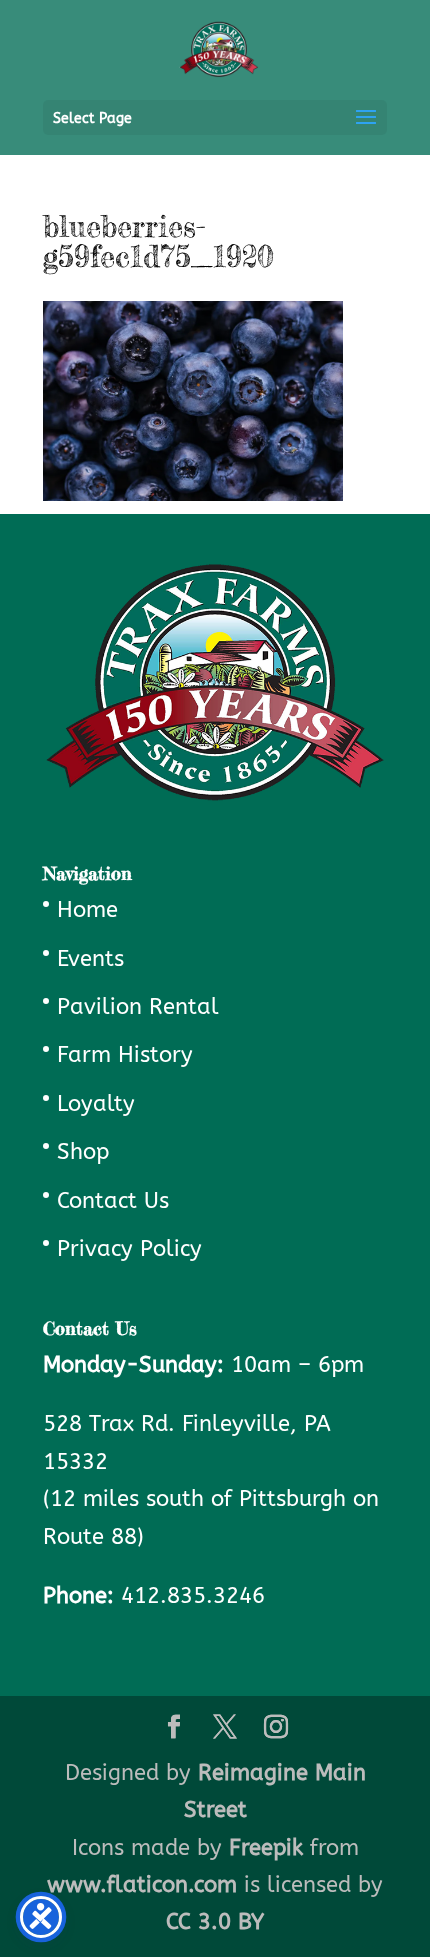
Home (87, 910)
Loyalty (96, 1104)
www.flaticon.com (142, 1885)
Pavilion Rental (138, 1007)
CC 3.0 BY (215, 1922)
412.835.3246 (193, 1596)
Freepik (266, 1848)
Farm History (125, 1055)
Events (90, 959)
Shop (83, 1152)
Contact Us (113, 1201)
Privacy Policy (129, 1249)
